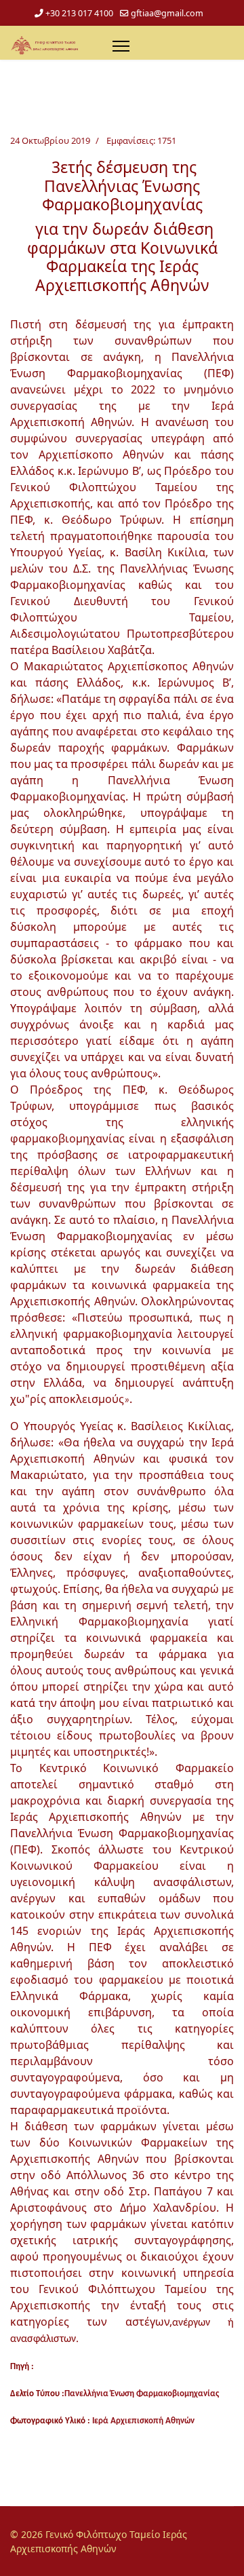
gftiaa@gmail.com (167, 13)
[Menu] (121, 46)
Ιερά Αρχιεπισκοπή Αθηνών (143, 2421)
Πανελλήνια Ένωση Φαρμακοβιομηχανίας (142, 2394)
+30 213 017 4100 (79, 13)
